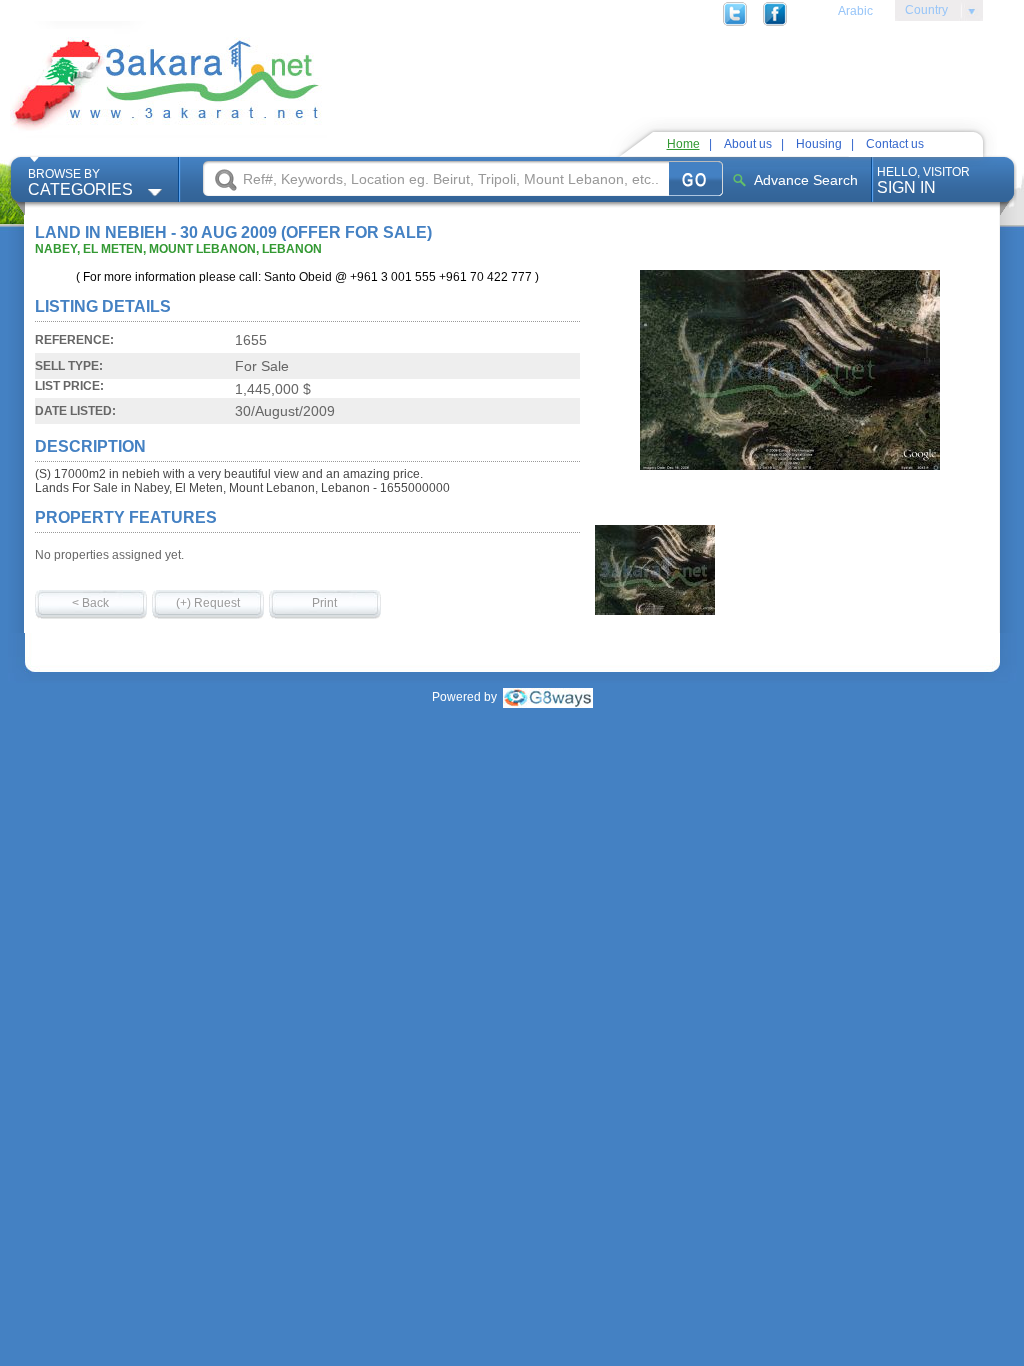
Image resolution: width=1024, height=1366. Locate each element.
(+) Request (208, 603)
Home (683, 144)
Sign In (923, 180)
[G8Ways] (548, 697)
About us (748, 144)
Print (324, 603)
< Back (90, 603)
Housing (819, 144)
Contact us (895, 144)
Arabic (855, 11)
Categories (80, 182)
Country (921, 13)
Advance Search (806, 180)
